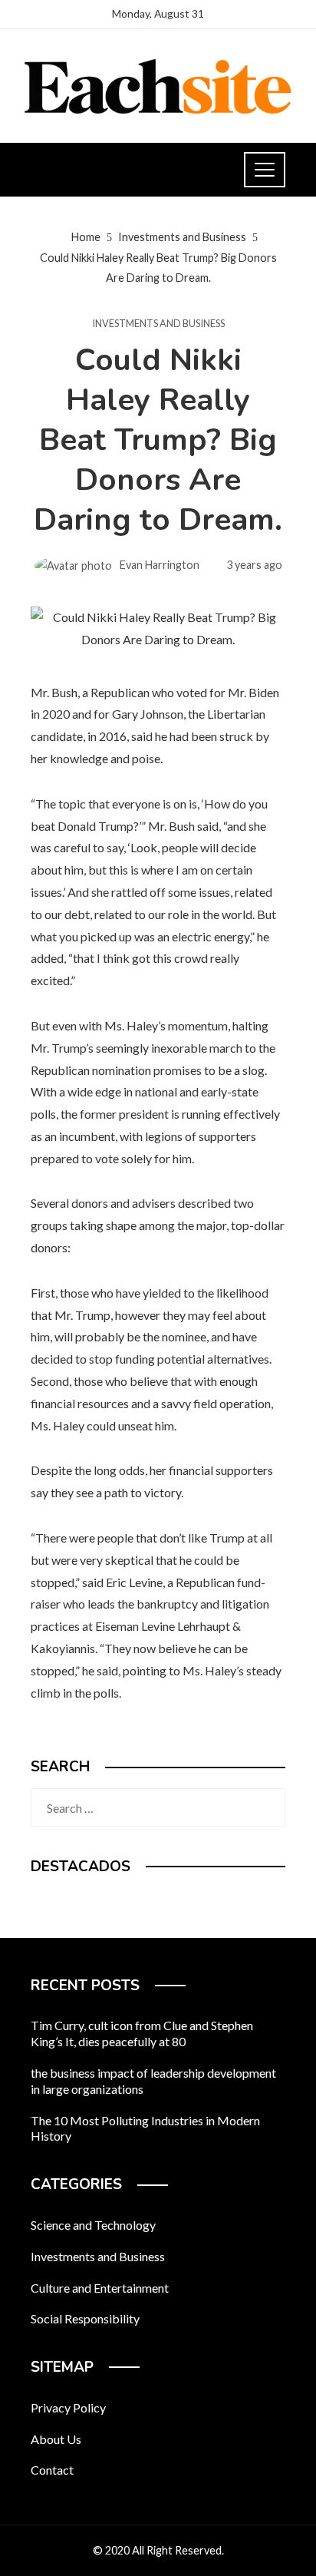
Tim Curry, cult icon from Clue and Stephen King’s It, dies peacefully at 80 (142, 2033)
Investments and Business (158, 324)
